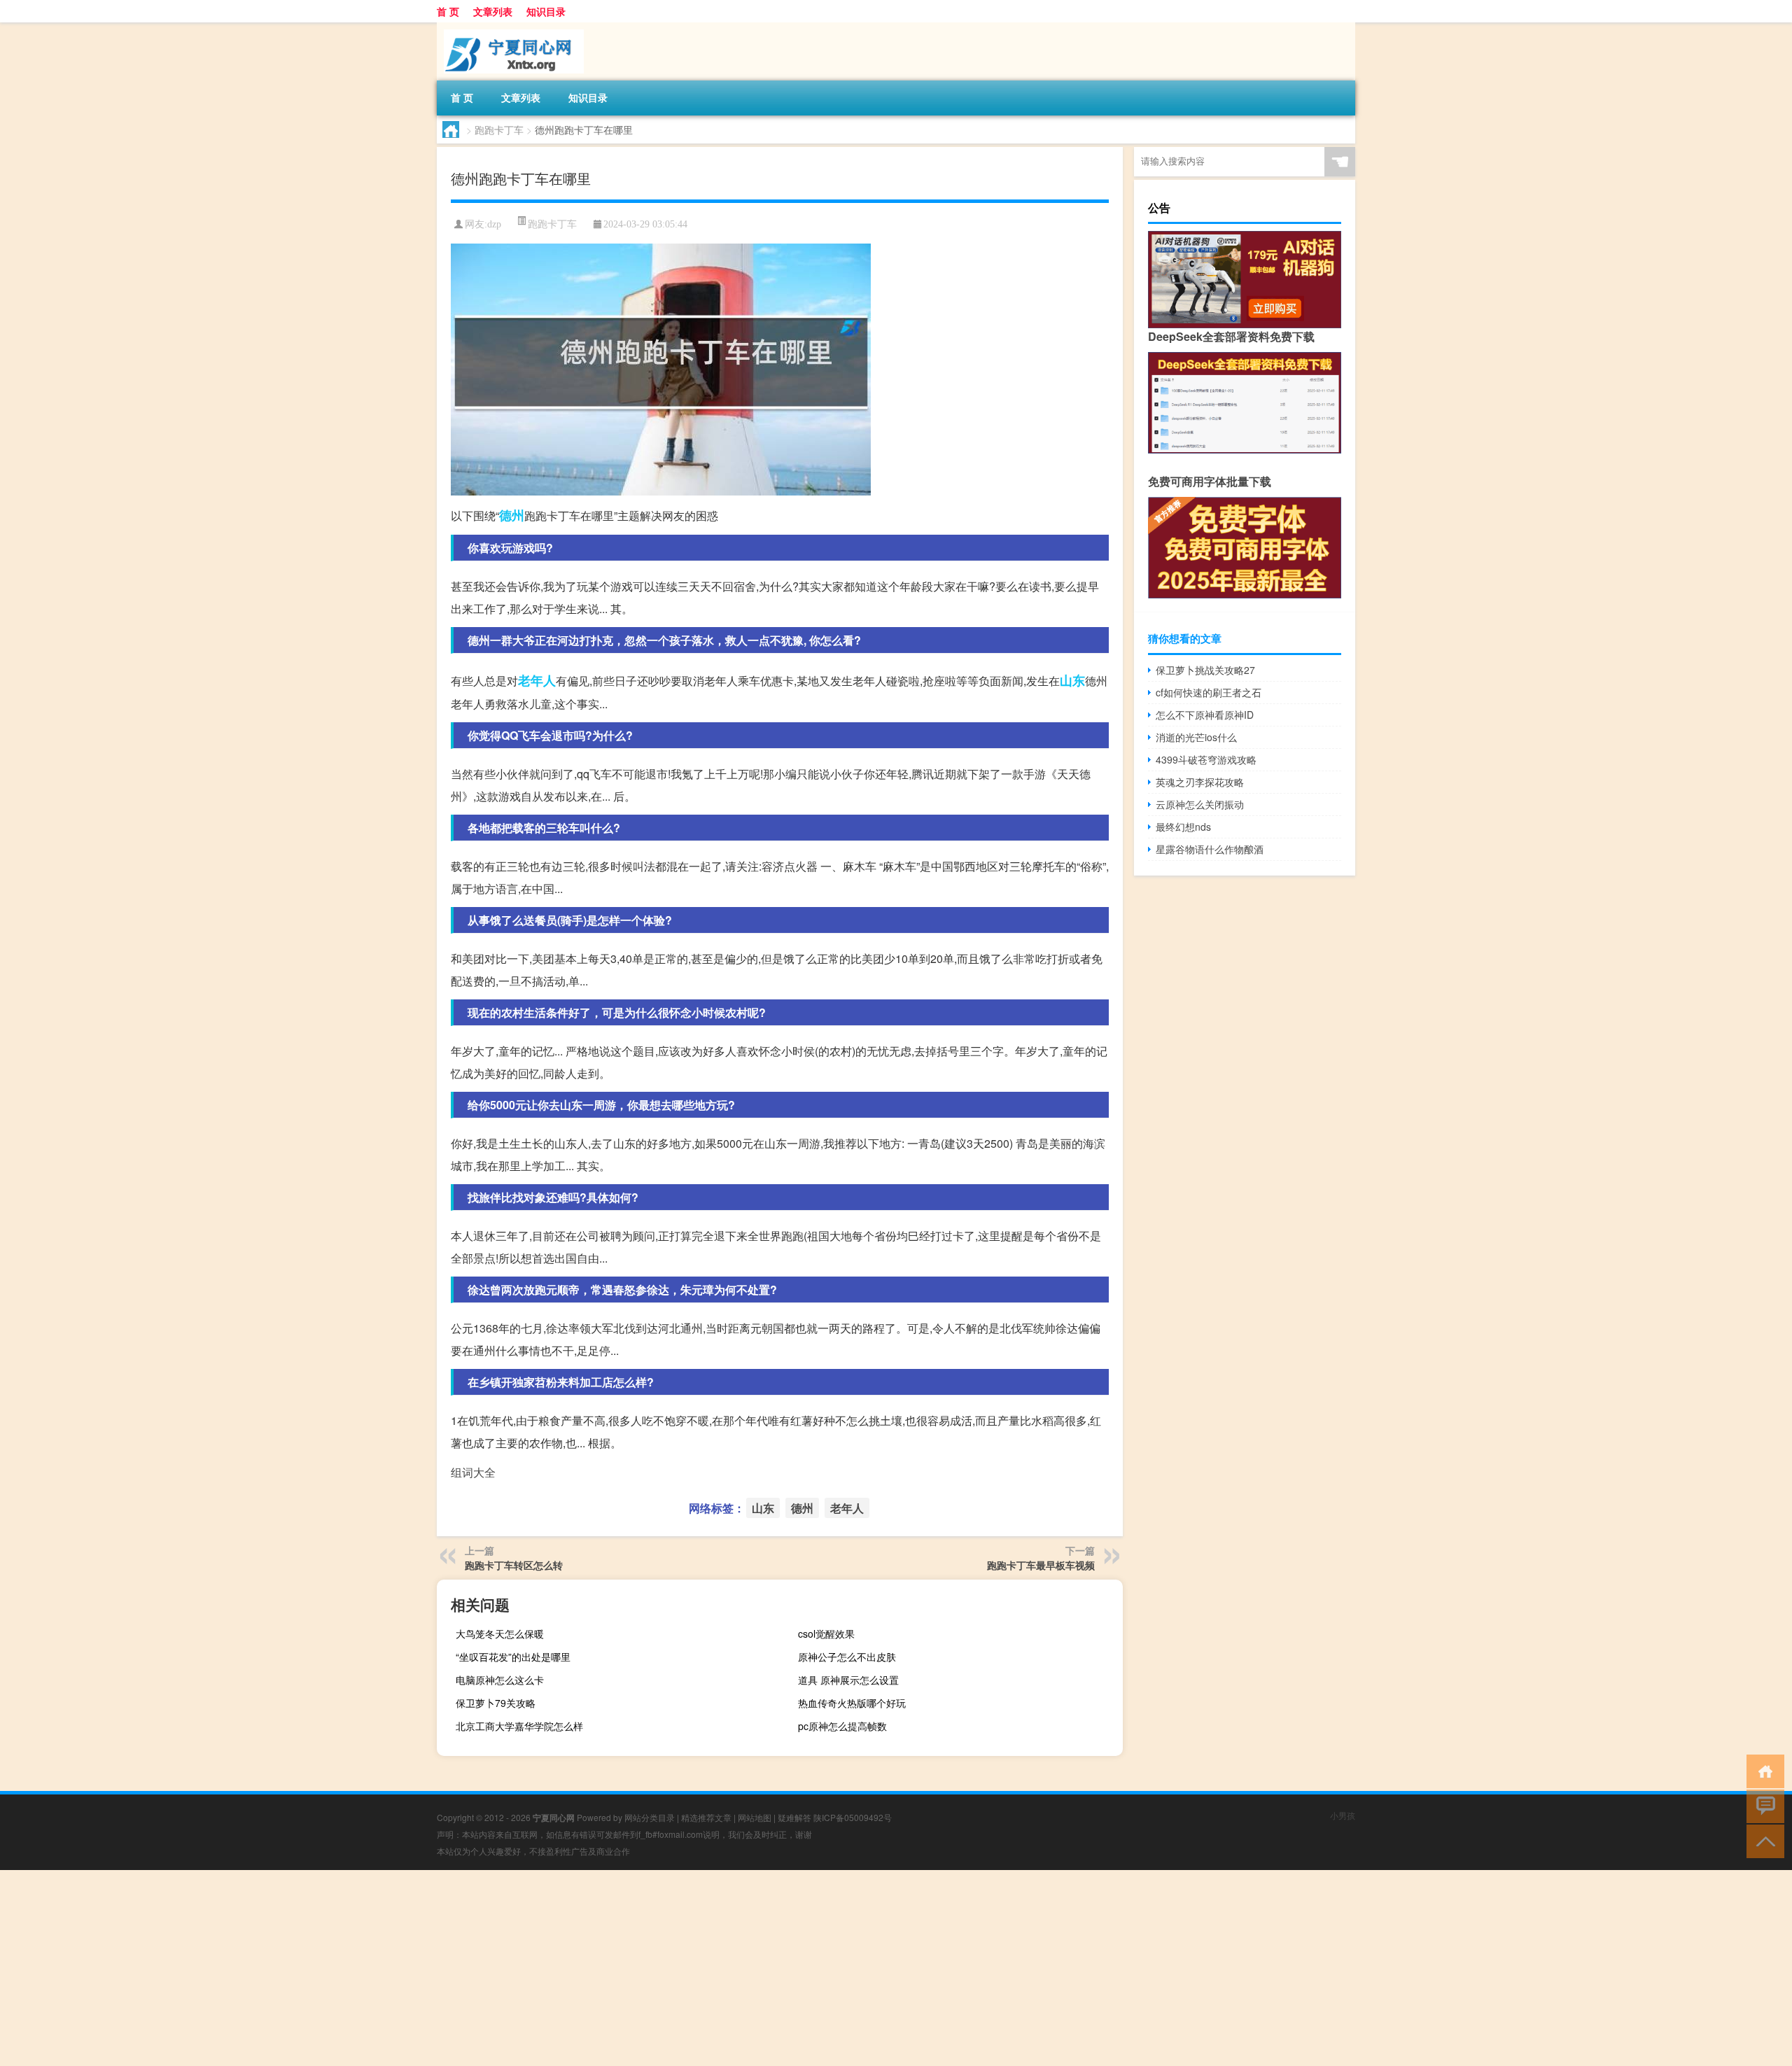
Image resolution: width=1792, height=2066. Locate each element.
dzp (494, 224)
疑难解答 (794, 1817)
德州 (512, 515)
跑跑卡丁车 (499, 129)
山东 (1072, 680)
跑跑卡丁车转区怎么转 (514, 1565)
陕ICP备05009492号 (853, 1817)
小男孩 (1343, 1815)
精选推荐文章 (706, 1817)
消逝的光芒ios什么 (1196, 737)
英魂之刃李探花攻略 (1200, 782)
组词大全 (473, 1472)
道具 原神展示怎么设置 (848, 1680)
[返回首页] (1762, 1770)
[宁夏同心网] (510, 27)
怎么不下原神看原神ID (1205, 715)
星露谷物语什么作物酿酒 (1210, 849)
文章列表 (493, 11)
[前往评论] (1762, 1805)
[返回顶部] (1762, 1840)
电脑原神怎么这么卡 (500, 1680)
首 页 (448, 11)
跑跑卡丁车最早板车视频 (1041, 1565)
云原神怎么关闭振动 (1200, 804)
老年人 (537, 680)
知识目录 (546, 11)
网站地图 (755, 1817)
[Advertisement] (420, 1968)
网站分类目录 (650, 1817)
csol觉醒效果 (826, 1633)
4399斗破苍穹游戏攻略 (1206, 759)
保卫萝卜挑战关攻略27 (1205, 670)
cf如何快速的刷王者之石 (1209, 692)
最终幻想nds (1183, 827)
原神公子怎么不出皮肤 (847, 1657)
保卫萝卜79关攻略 (496, 1703)
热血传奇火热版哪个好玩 (852, 1703)
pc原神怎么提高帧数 (842, 1726)
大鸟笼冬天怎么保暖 (500, 1633)
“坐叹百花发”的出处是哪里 (513, 1657)
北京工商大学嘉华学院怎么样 (519, 1726)
